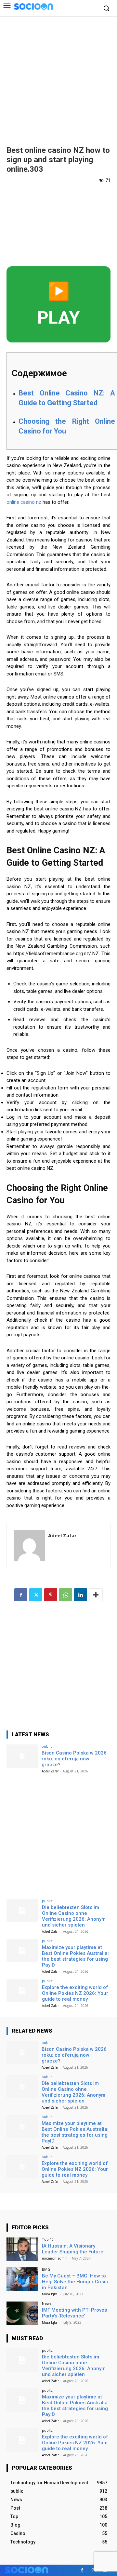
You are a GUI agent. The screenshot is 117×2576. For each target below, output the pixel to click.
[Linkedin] (81, 1595)
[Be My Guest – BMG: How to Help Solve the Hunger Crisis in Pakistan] (22, 2279)
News (47, 2303)
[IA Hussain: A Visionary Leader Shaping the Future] (22, 2249)
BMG (46, 2269)
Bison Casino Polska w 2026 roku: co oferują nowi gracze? (74, 1759)
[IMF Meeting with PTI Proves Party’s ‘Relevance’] (22, 2313)
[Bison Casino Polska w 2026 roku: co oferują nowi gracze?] (22, 1756)
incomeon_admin (55, 2258)
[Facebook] (21, 1595)
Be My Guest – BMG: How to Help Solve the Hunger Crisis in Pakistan (75, 2282)
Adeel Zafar (62, 1535)
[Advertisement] (58, 78)
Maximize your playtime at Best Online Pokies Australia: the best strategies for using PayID (75, 1956)
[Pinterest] (51, 1595)
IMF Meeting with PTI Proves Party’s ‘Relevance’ (74, 2313)
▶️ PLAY (58, 304)
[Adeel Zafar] (29, 1545)
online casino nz (24, 502)
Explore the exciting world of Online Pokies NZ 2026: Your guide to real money (75, 1993)
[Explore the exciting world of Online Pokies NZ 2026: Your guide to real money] (22, 1991)
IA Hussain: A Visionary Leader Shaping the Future (73, 2249)
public (47, 1746)
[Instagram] (93, 2570)
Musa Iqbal (50, 2294)
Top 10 (48, 2239)
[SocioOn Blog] (33, 6)
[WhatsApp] (66, 1595)
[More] (96, 1595)
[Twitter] (36, 1595)
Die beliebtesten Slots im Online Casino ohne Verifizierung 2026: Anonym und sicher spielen (74, 1916)
